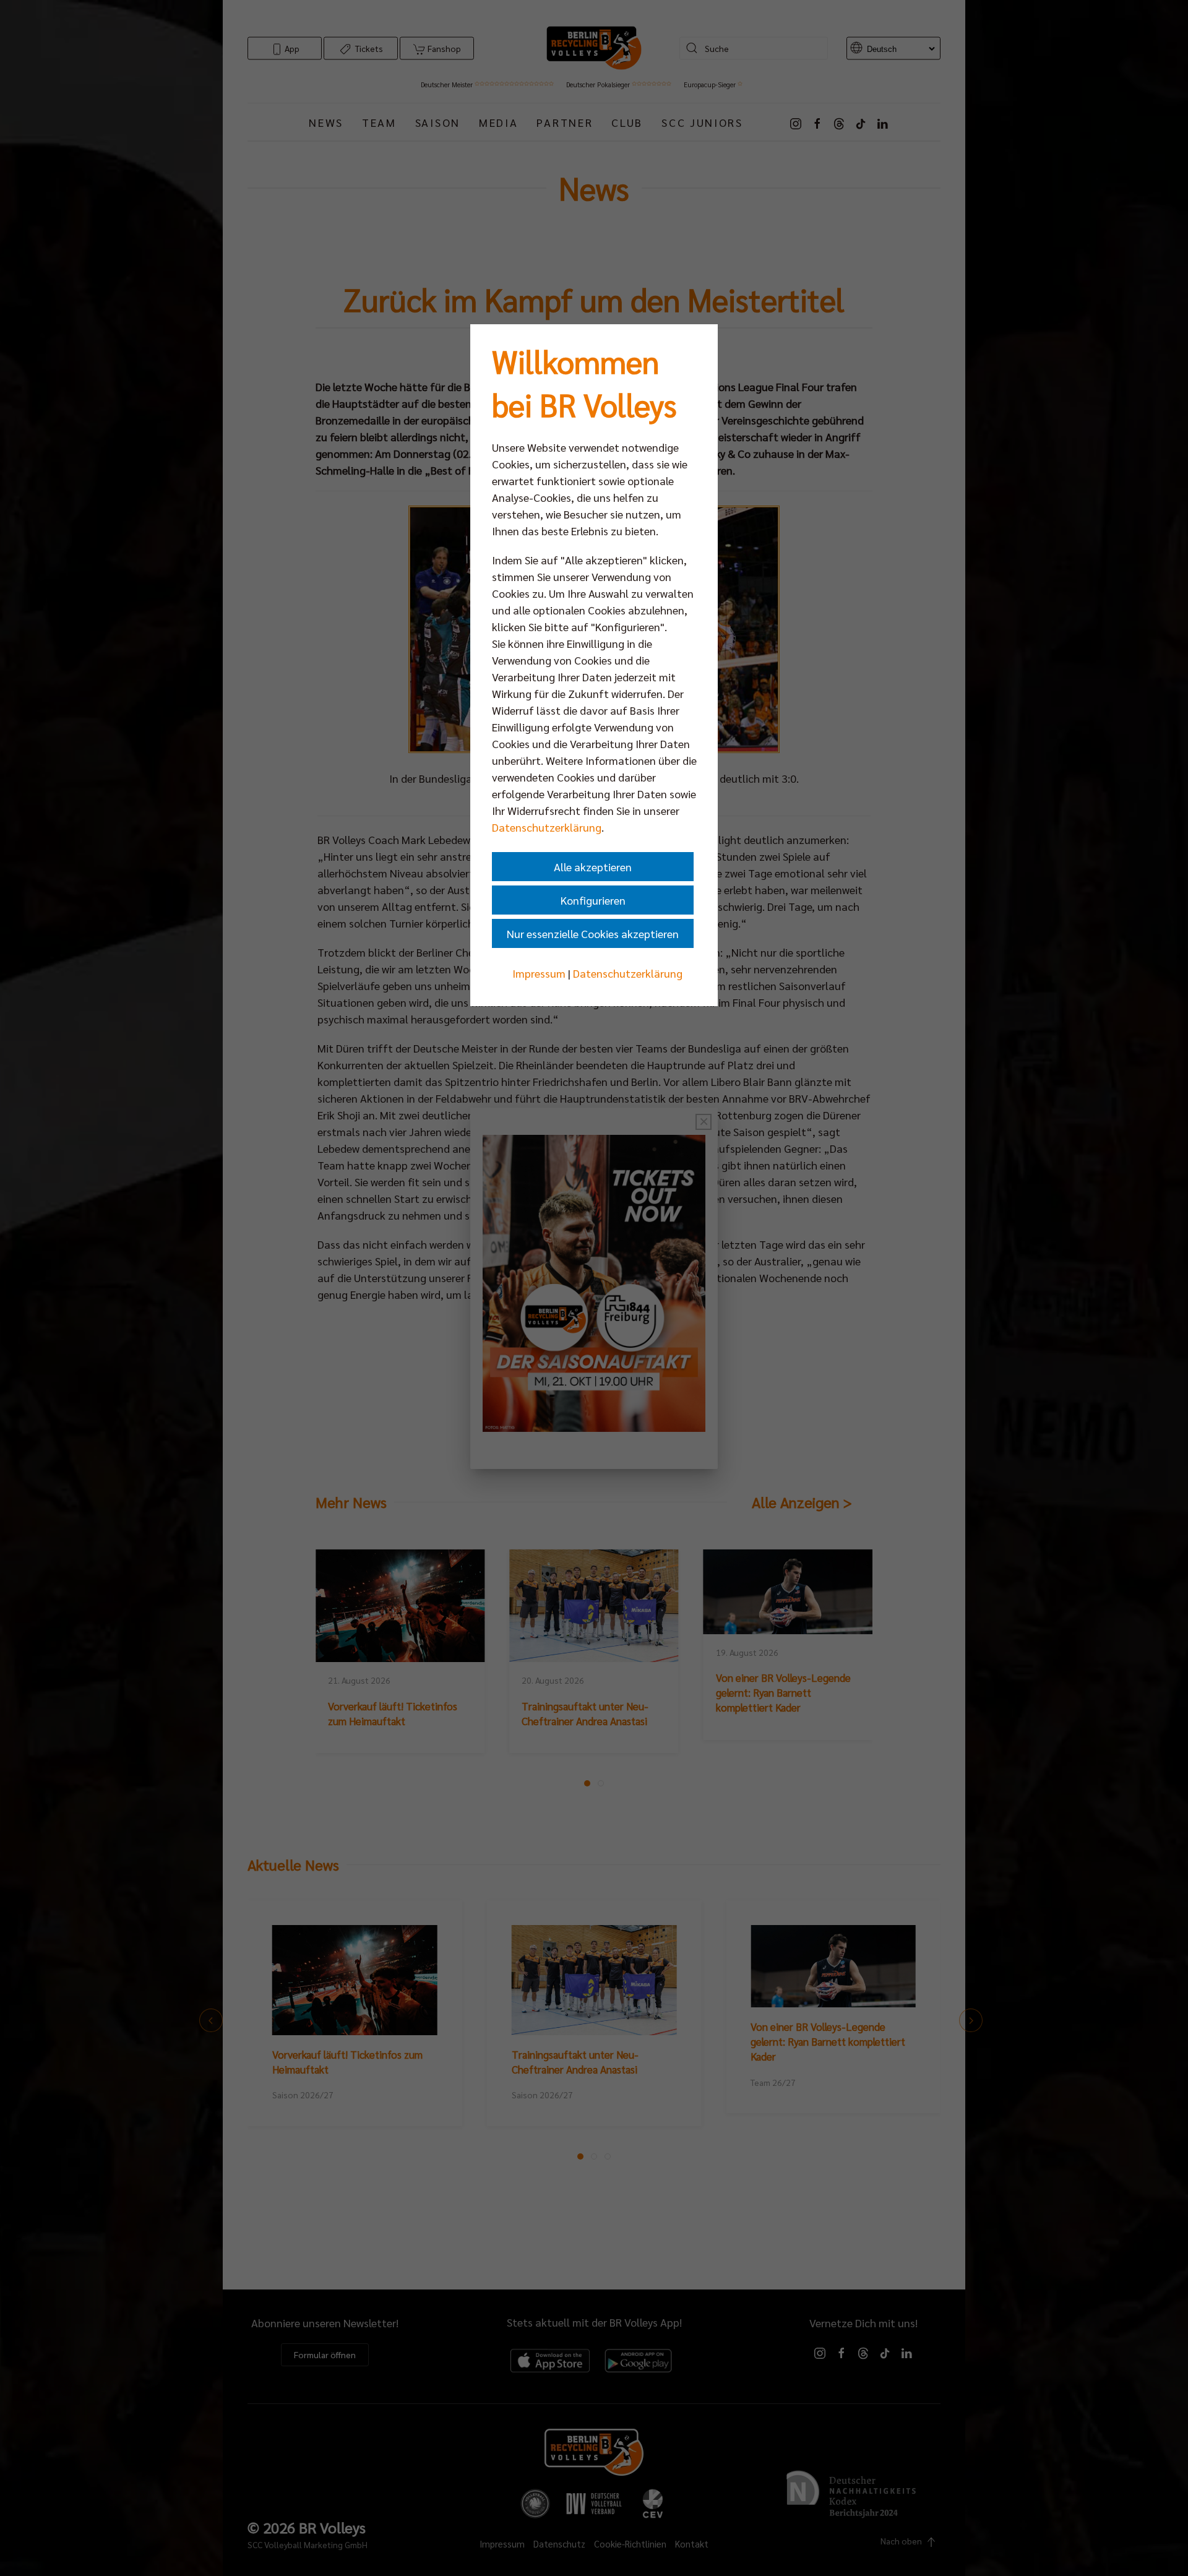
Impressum (539, 973)
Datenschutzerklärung (547, 827)
